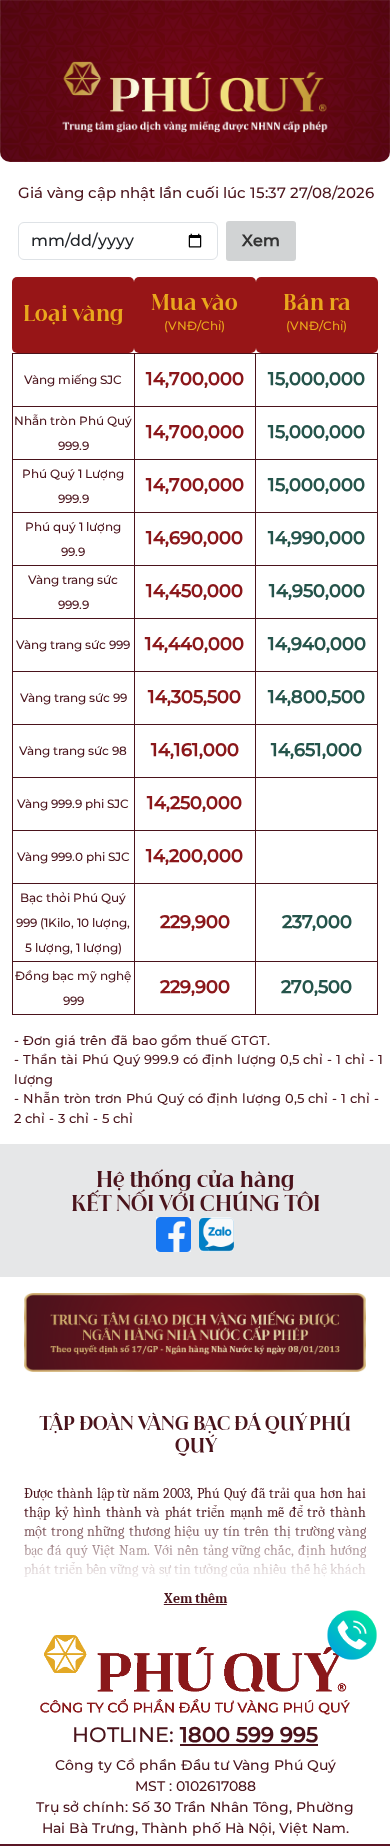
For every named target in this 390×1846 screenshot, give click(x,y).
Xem (261, 240)
